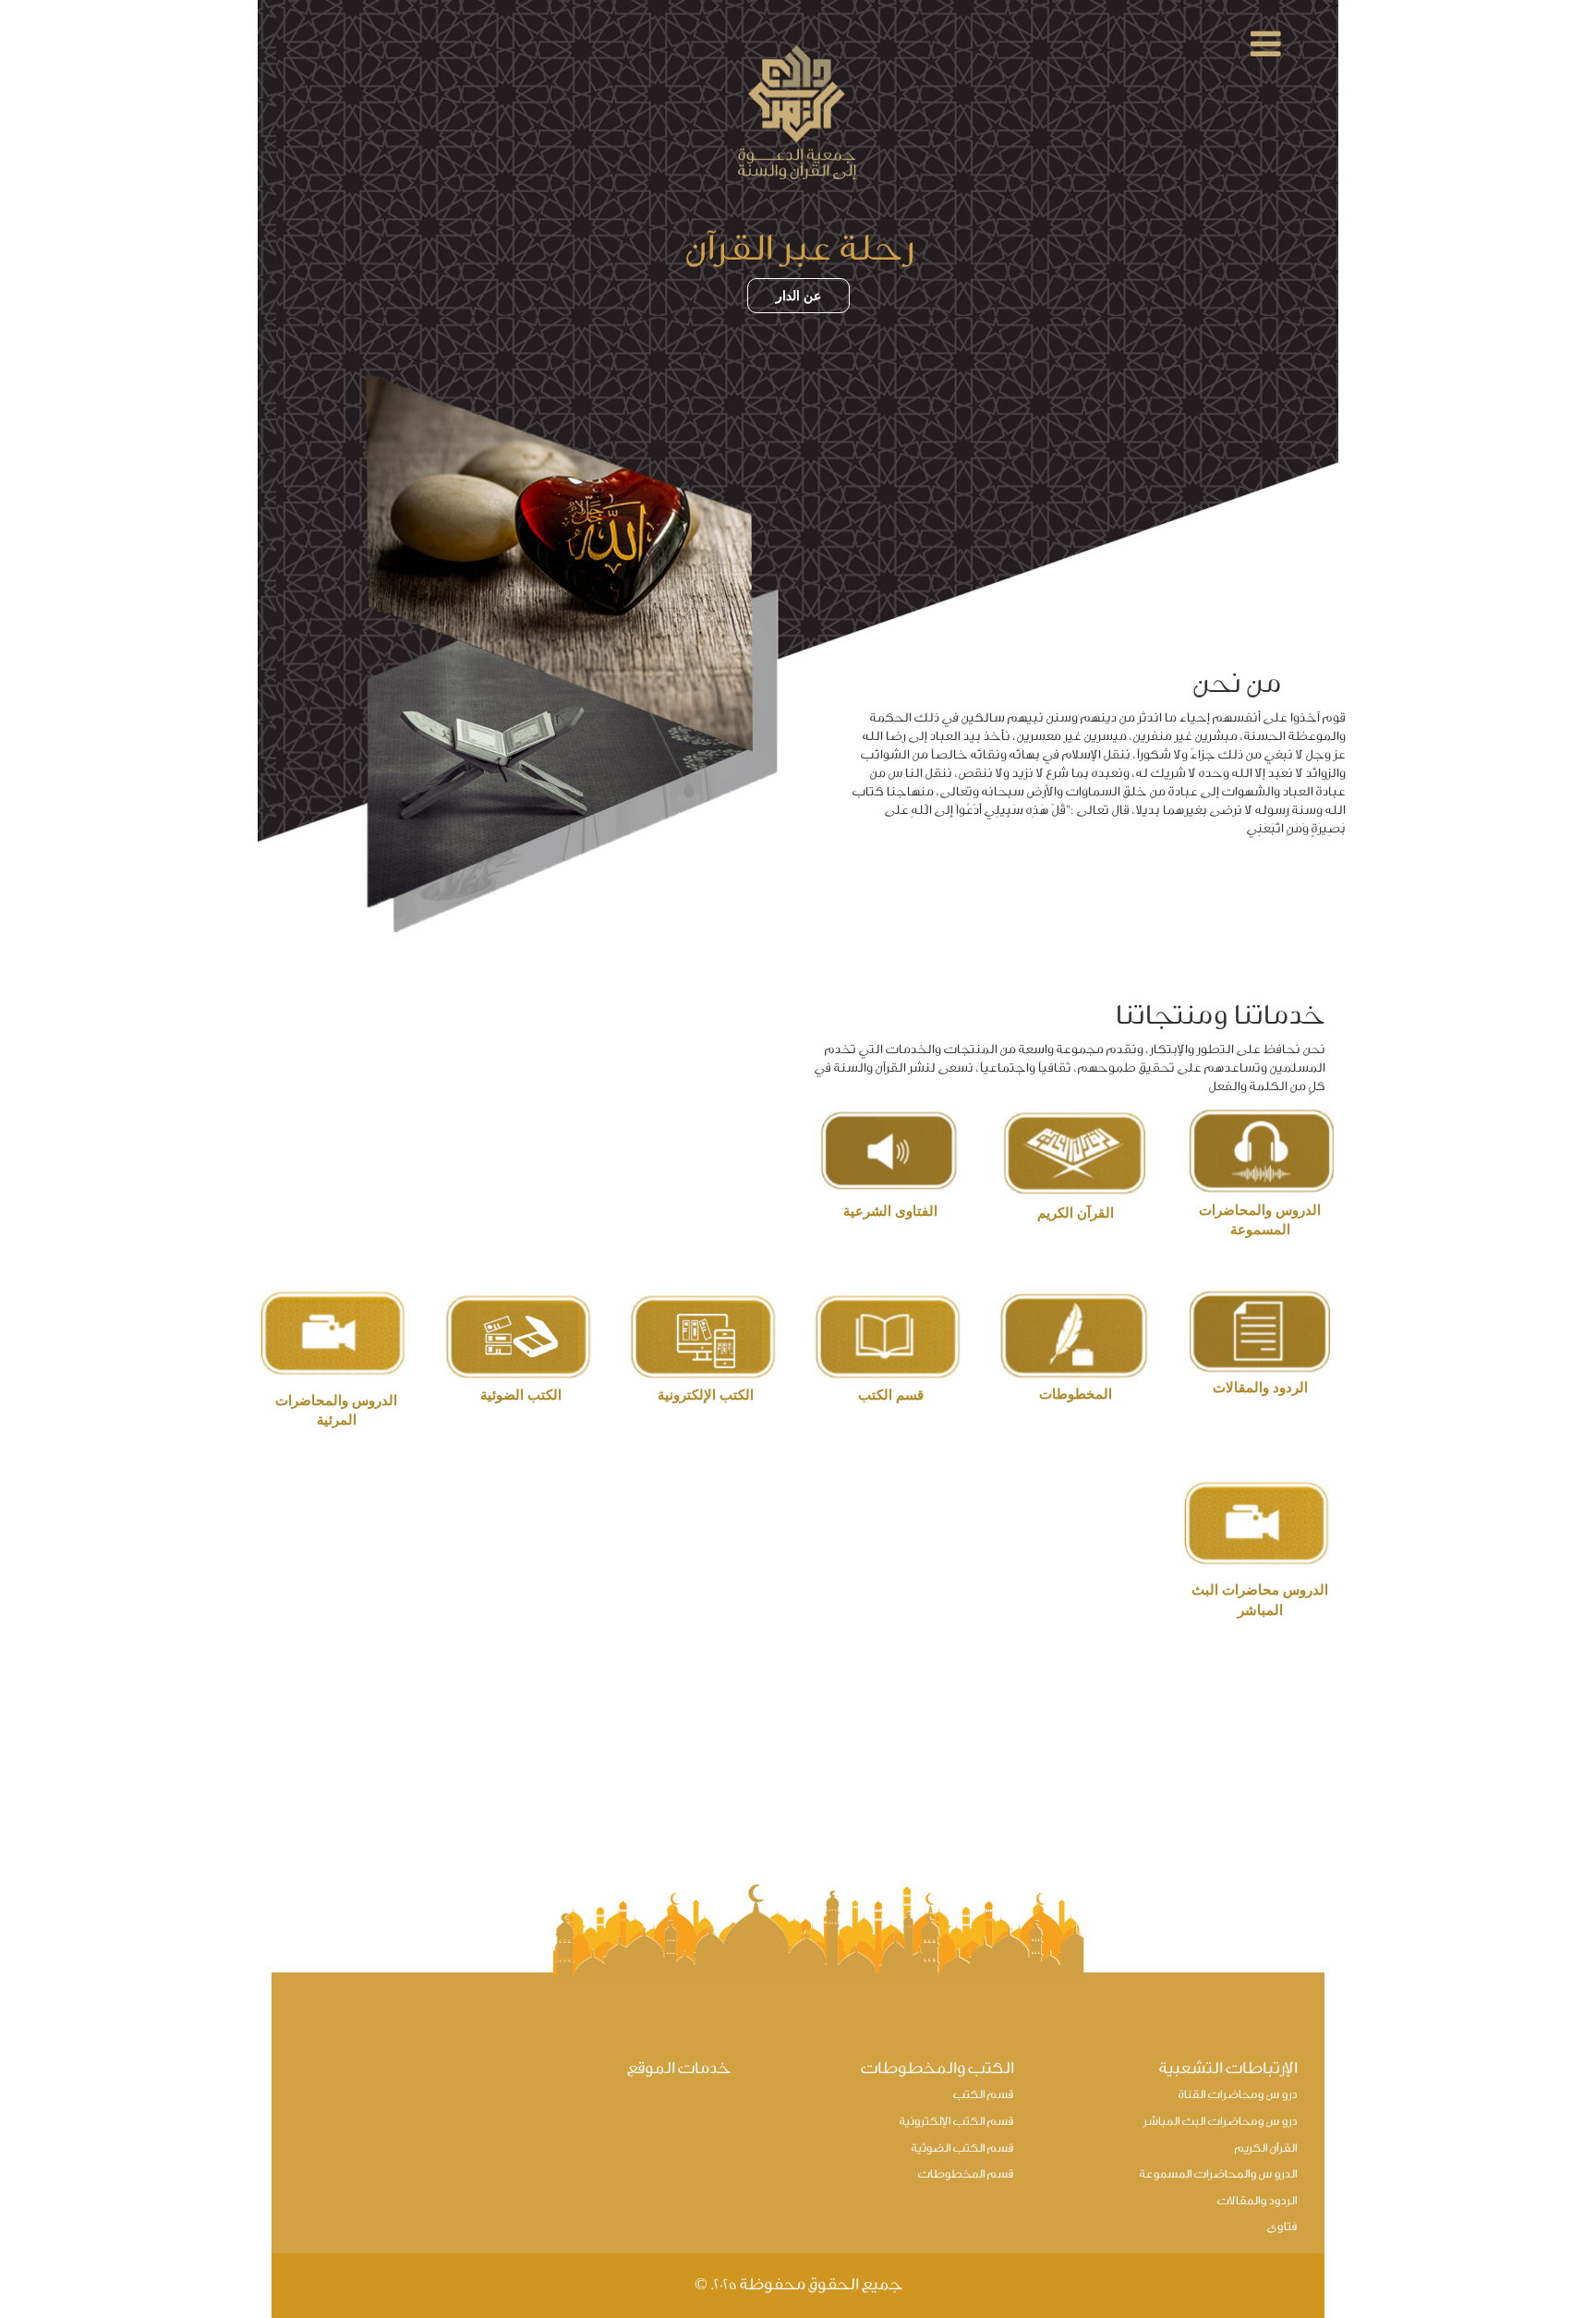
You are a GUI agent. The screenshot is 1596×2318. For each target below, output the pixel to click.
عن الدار (798, 296)
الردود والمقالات (1257, 2201)
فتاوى (1282, 2227)
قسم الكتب (983, 2095)
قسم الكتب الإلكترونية (956, 2122)
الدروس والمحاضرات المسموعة (1218, 2174)
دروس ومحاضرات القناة (1237, 2095)
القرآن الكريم (1265, 2148)
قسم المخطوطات (965, 2174)
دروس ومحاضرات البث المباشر (1220, 2122)
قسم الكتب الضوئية (962, 2148)
